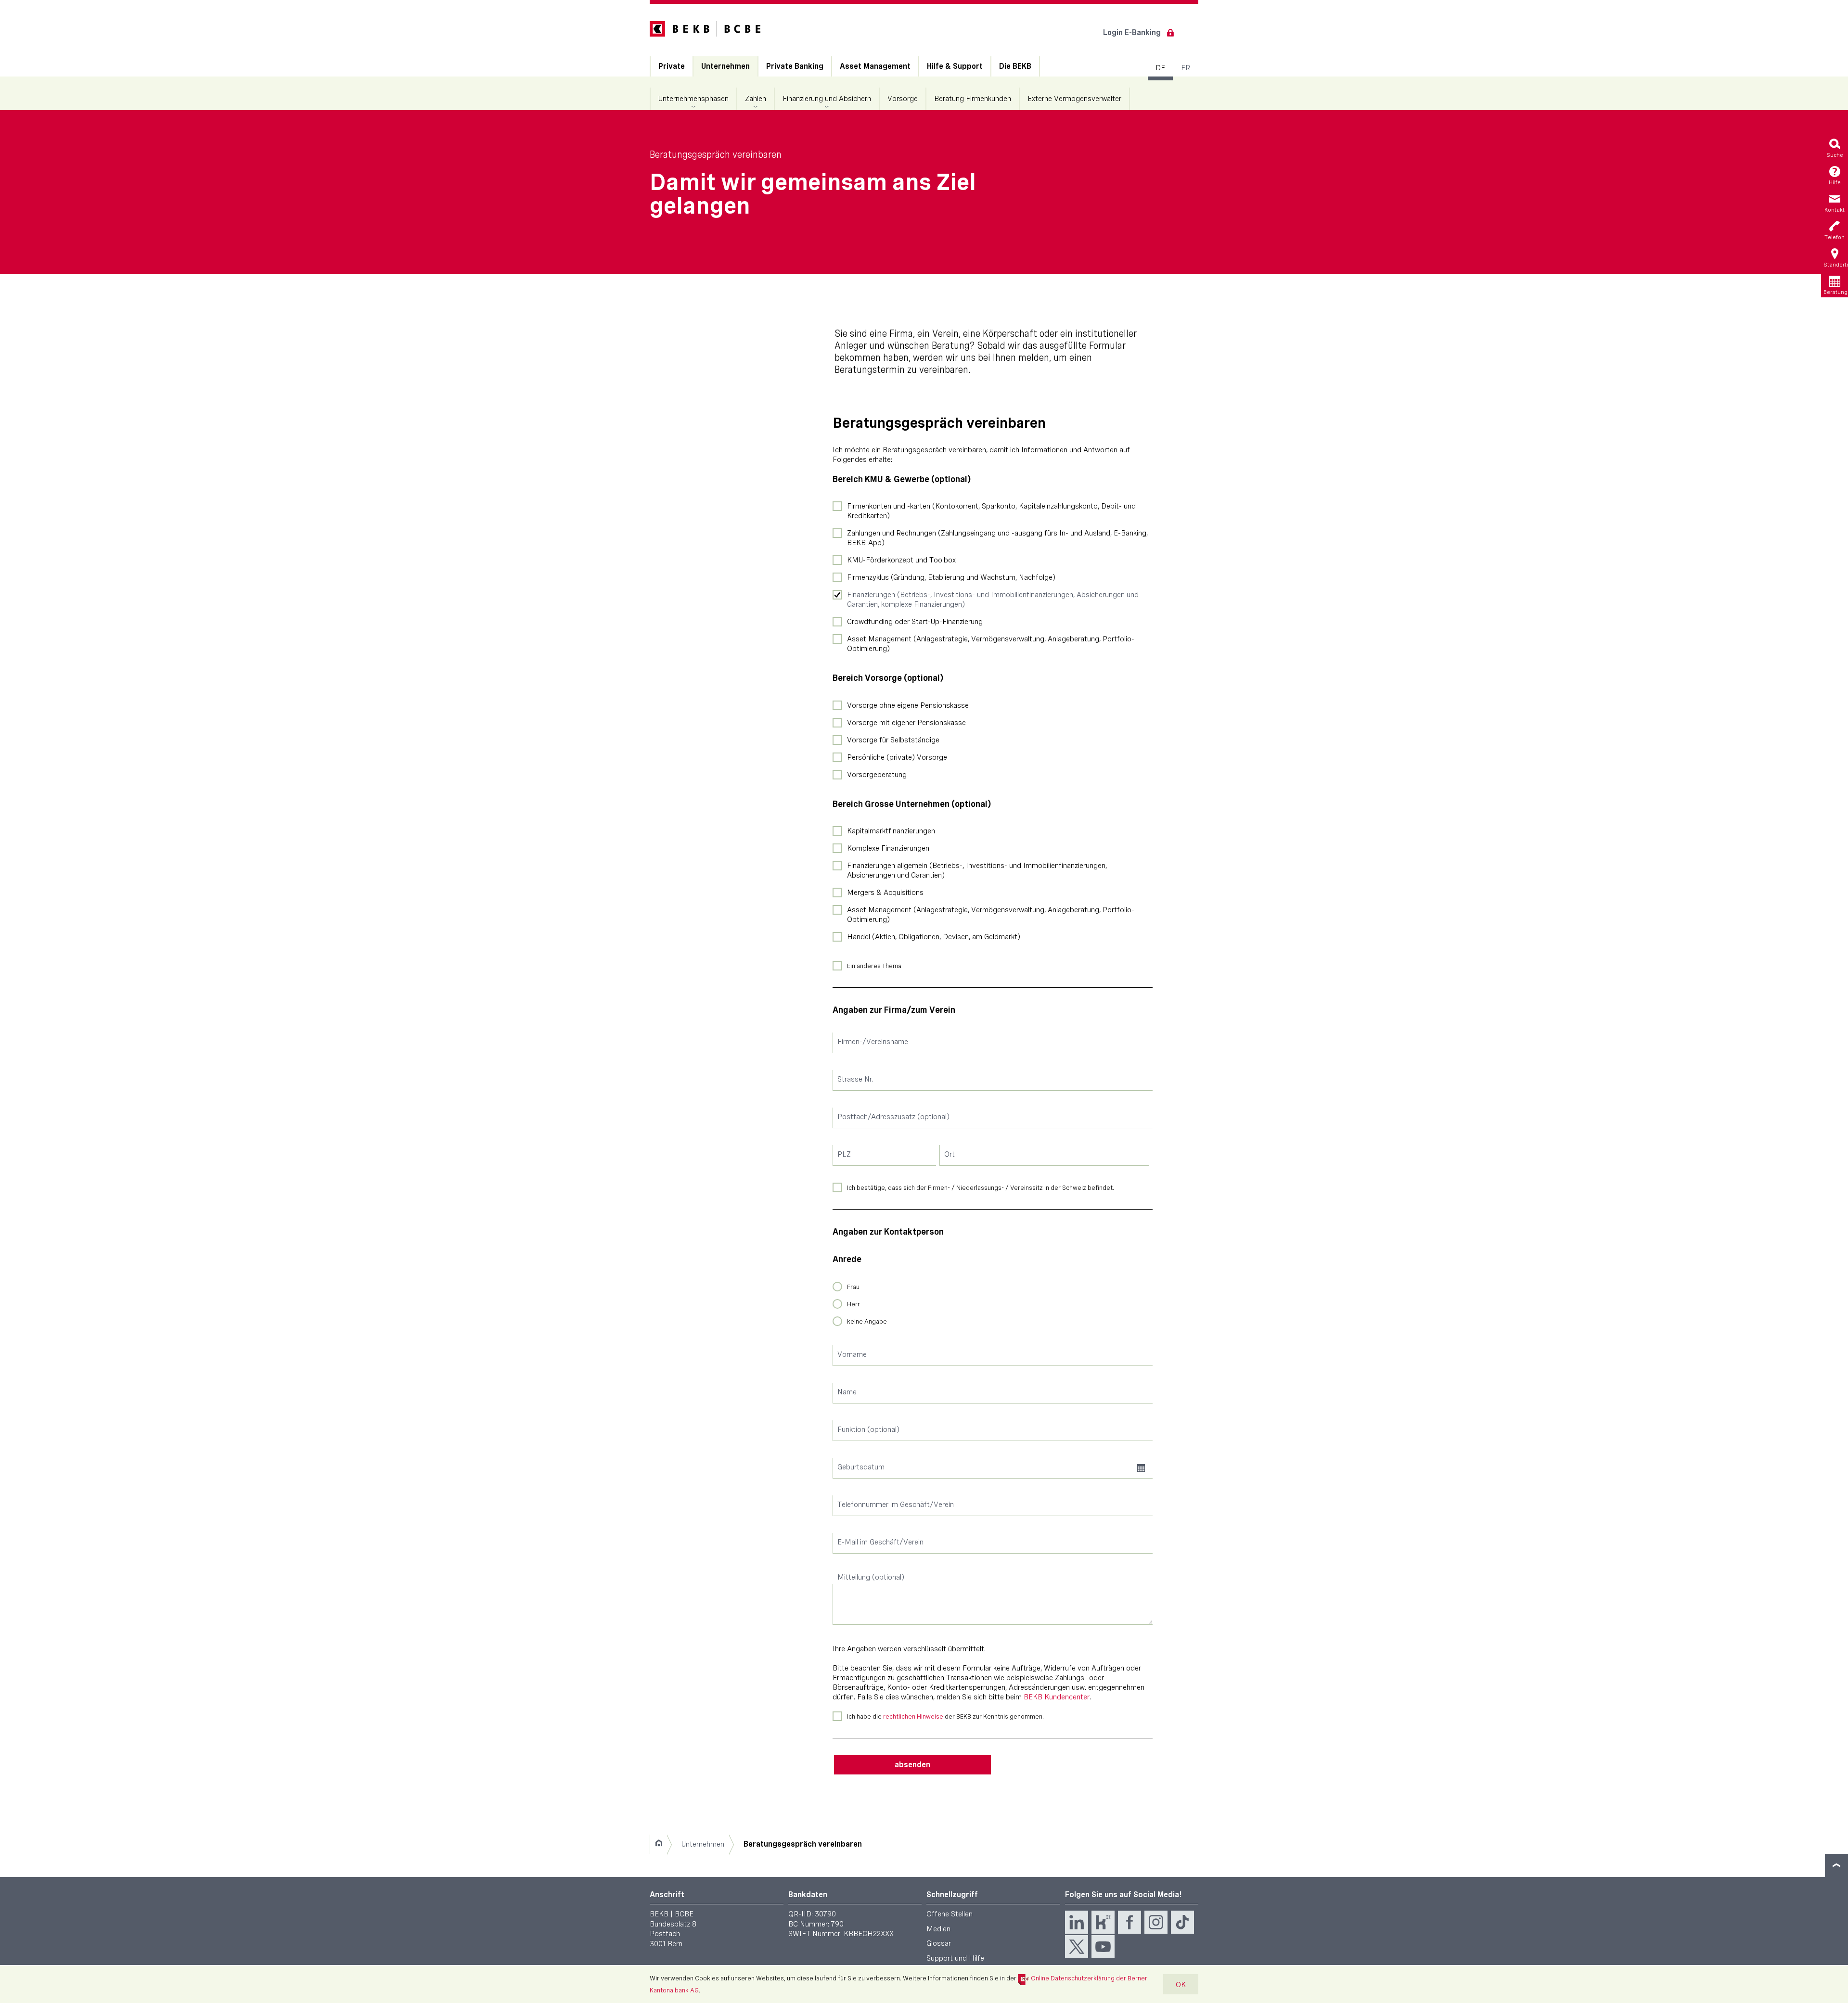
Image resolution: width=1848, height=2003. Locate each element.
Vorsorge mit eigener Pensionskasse (906, 722)
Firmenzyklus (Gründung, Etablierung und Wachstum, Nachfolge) (951, 577)
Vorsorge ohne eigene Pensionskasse (908, 705)
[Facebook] (1129, 1922)
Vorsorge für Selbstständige (893, 740)
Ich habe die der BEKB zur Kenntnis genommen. (945, 1716)
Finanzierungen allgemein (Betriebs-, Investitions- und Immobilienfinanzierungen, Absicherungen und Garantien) (977, 870)
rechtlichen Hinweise (913, 1716)
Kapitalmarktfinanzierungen (891, 831)
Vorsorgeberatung (877, 774)
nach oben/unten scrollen (1836, 1865)
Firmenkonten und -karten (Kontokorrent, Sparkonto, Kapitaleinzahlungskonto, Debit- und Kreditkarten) (991, 511)
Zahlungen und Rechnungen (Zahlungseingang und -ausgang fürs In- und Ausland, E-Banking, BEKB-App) (997, 538)
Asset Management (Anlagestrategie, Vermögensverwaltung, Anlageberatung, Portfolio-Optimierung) (991, 644)
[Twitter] (1077, 1947)
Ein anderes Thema (874, 966)
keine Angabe (867, 1321)
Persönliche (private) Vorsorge (897, 757)
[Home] (659, 1844)
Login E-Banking (1132, 32)
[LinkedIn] (1077, 1922)
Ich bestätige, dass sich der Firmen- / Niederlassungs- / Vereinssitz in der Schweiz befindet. (981, 1187)
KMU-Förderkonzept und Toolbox (901, 560)
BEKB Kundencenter (1057, 1697)
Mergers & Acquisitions (885, 892)
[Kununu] (1103, 1922)
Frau (853, 1287)
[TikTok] (1182, 1922)
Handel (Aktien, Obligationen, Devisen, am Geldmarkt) (934, 937)
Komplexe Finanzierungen (888, 848)
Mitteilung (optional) (871, 1577)
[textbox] (993, 1043)
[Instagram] (1156, 1922)
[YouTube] (1103, 1947)
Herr (853, 1304)
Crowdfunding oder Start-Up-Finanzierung (915, 621)
